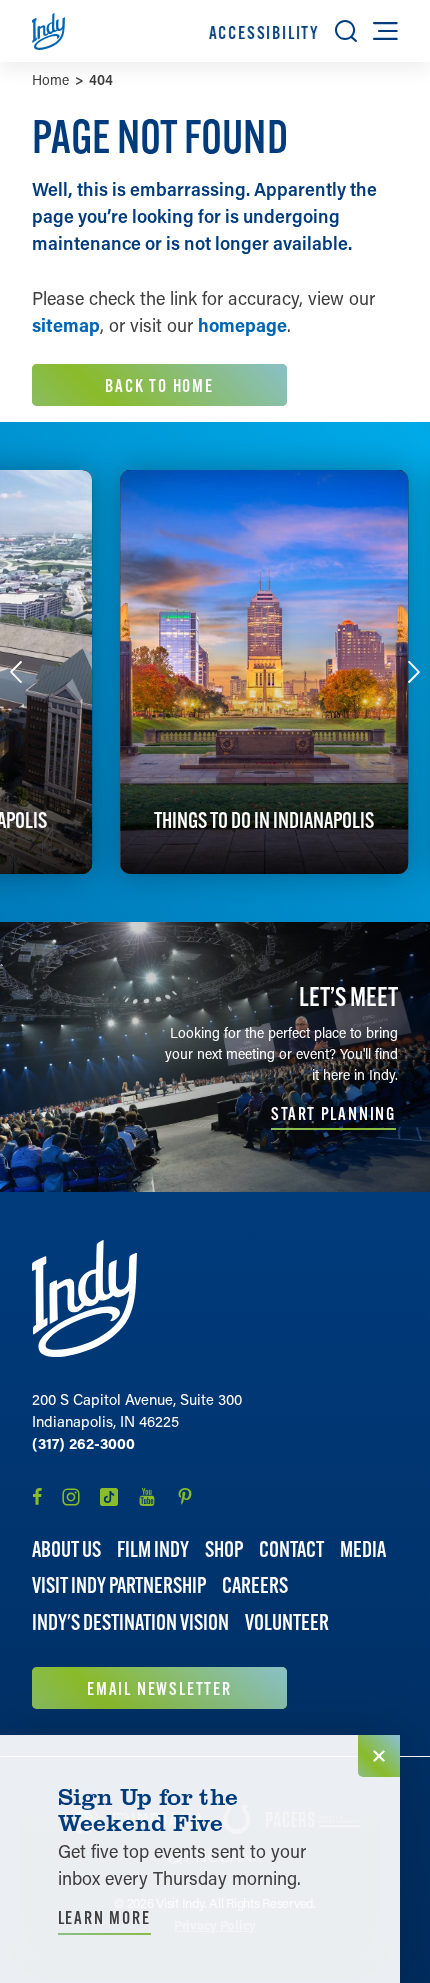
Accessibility (264, 32)
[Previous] (16, 672)
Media (363, 1549)
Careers (255, 1585)
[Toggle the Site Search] (346, 31)
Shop (224, 1549)
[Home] (84, 1298)
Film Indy (153, 1549)
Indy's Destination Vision (130, 1622)
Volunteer (287, 1622)
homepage (242, 325)
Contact (291, 1549)
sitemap (66, 325)
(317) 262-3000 (83, 1443)
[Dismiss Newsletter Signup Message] (379, 1756)
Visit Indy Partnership (119, 1585)
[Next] (414, 672)
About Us (66, 1549)
